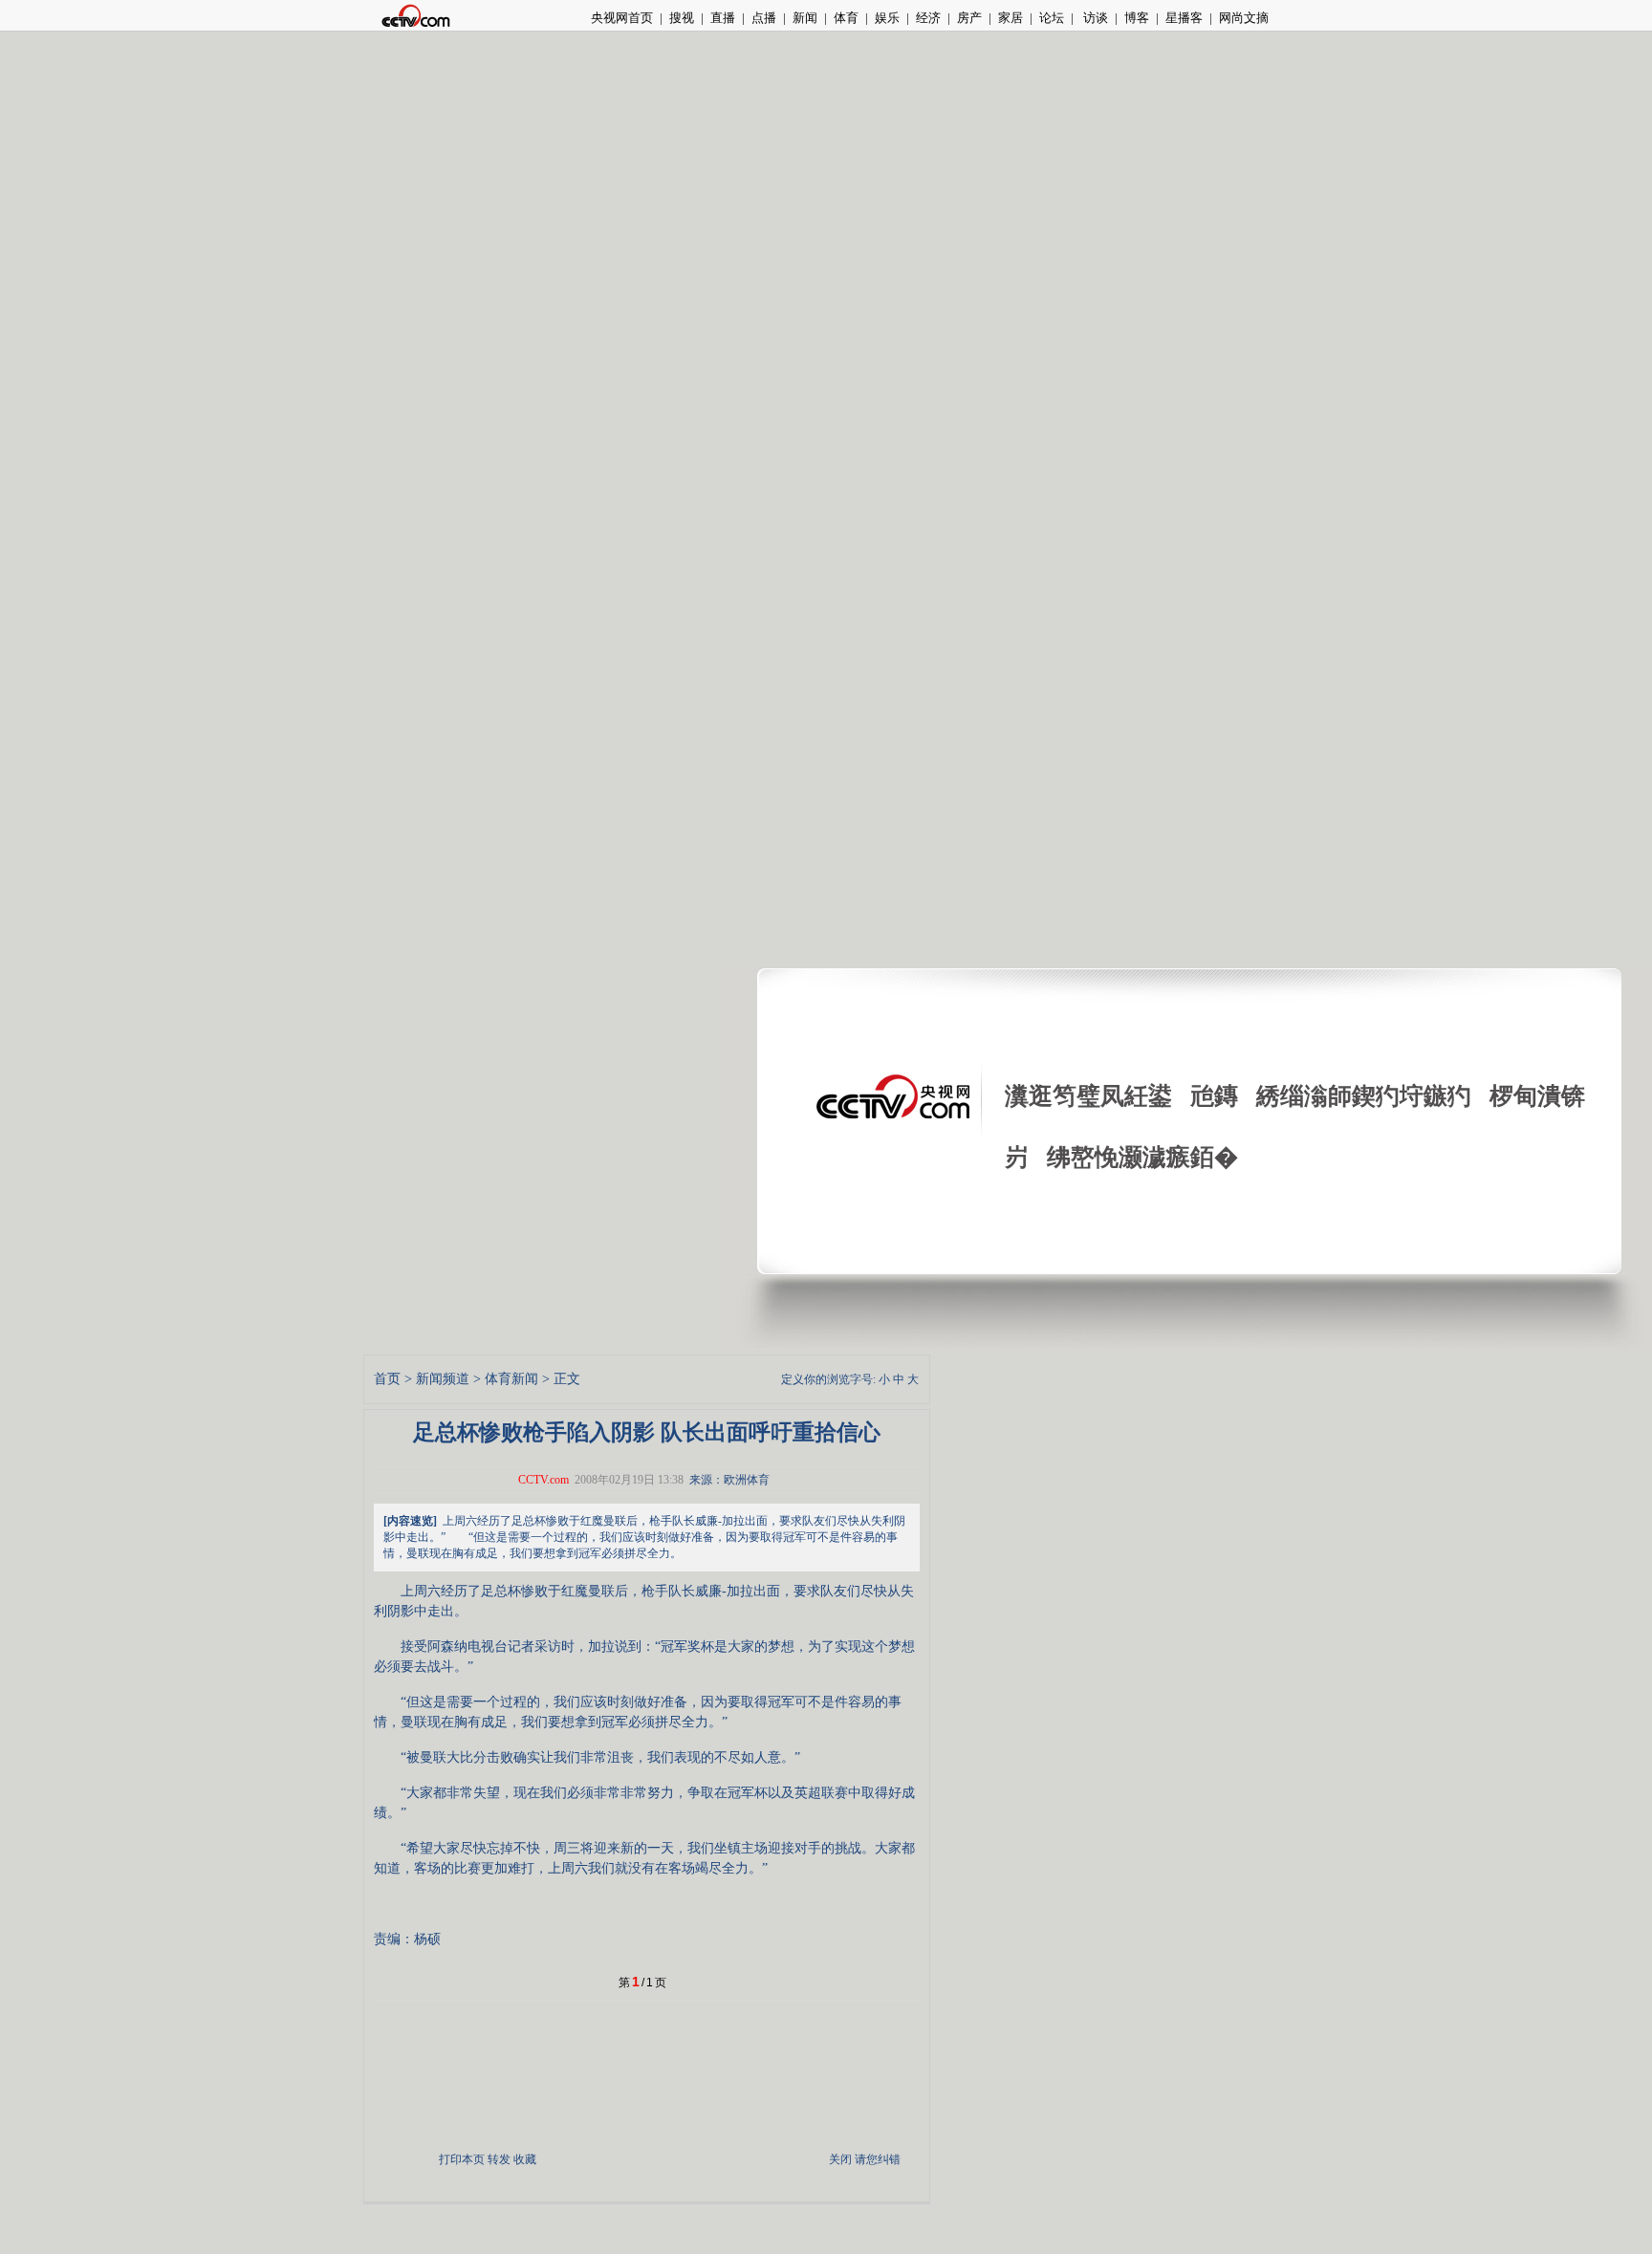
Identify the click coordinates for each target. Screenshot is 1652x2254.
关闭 (840, 2159)
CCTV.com (543, 1480)
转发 (499, 2159)
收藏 (525, 2159)
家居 (1011, 18)
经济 (928, 18)
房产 (969, 18)
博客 (1137, 18)
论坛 (1052, 18)
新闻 (805, 18)
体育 (846, 18)
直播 (723, 18)
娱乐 (887, 18)
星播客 (1184, 18)
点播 (764, 18)
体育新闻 (511, 1379)
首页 (387, 1379)
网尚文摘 (1244, 18)
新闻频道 (443, 1379)
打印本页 (462, 2159)
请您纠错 (878, 2159)
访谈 (1094, 18)
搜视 (682, 18)
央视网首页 (622, 18)
